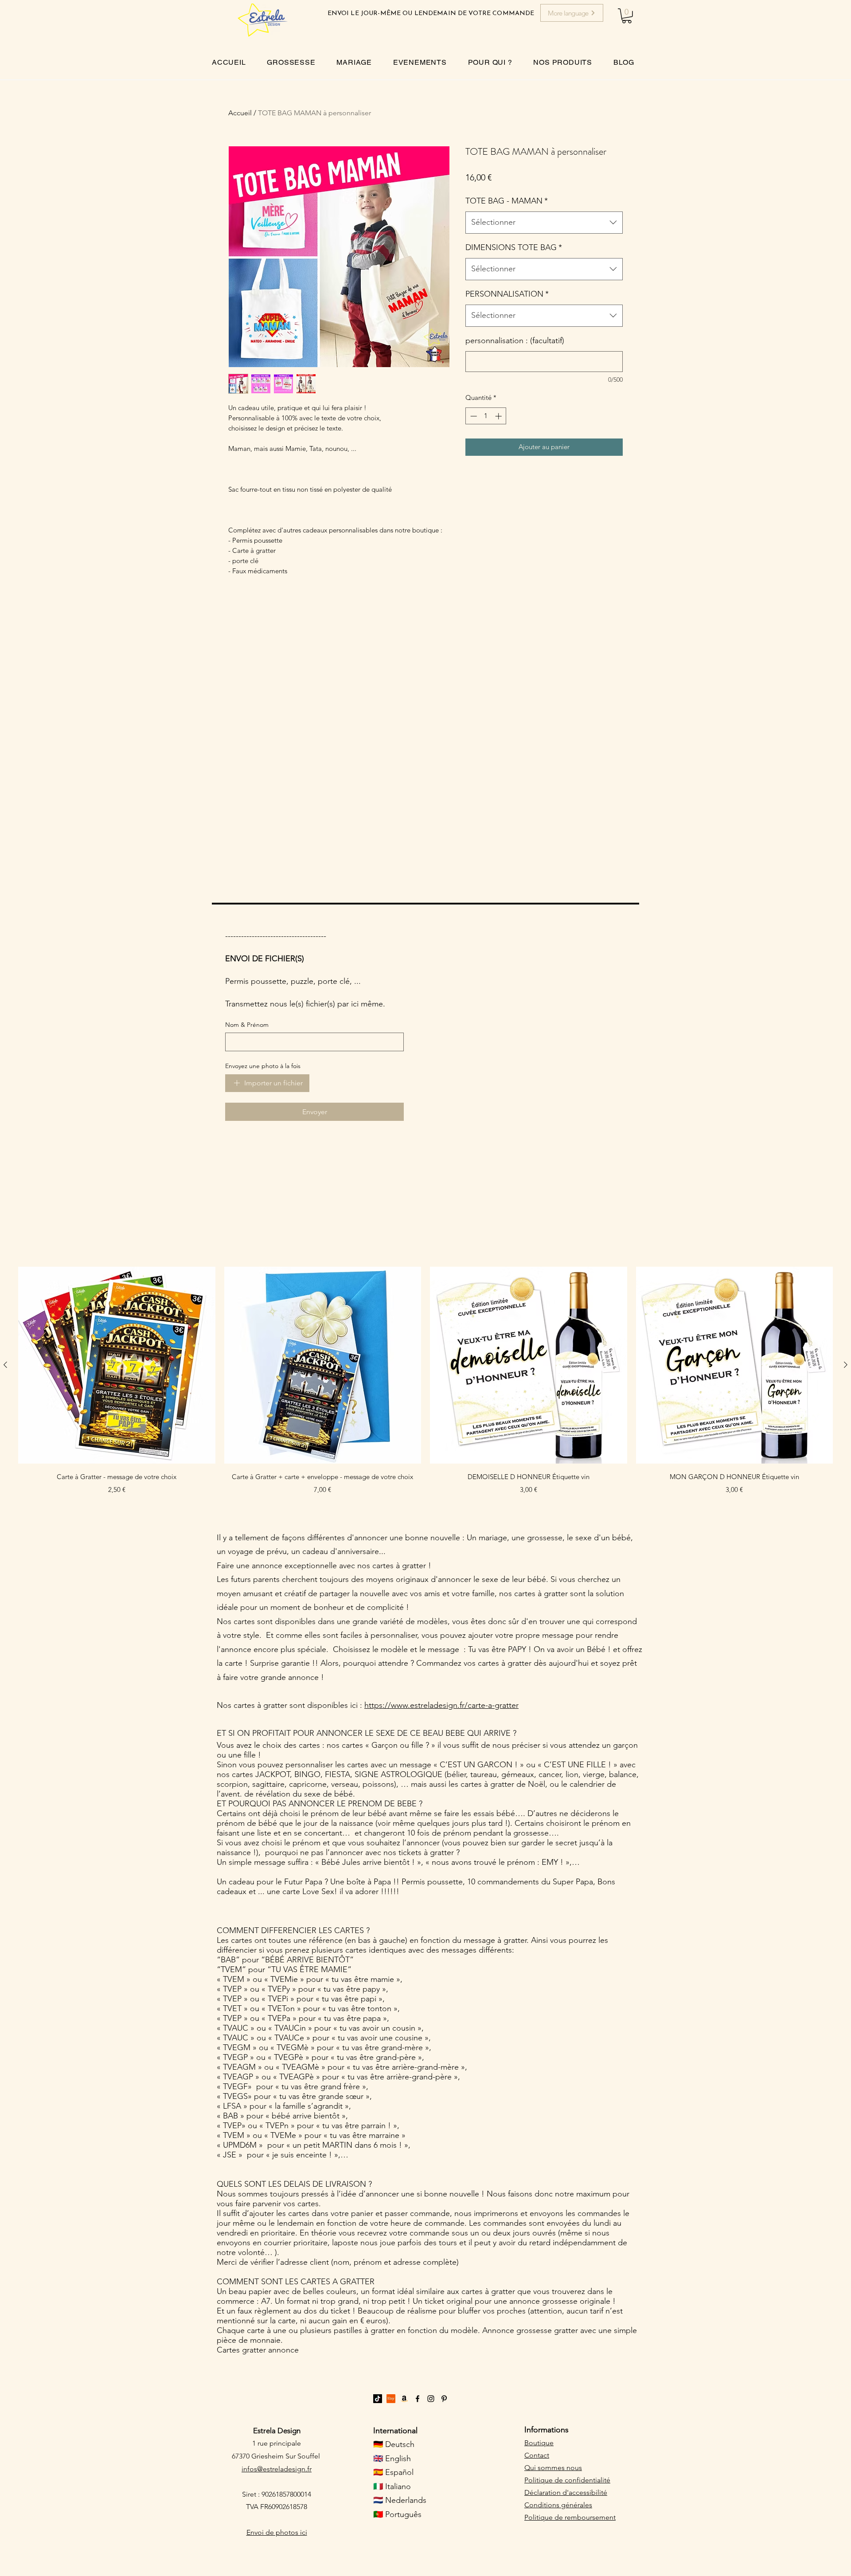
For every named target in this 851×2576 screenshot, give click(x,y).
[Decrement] (473, 416)
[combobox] (544, 223)
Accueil (240, 113)
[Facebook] (418, 2399)
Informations (547, 2430)
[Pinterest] (444, 2399)
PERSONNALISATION (507, 294)
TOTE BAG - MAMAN (507, 201)
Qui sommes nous (553, 2468)
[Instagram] (431, 2399)
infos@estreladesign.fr (277, 2469)
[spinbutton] (486, 416)
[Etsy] (391, 2399)
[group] (425, 1387)
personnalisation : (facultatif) (515, 341)
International (395, 2431)
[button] (627, 16)
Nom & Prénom (247, 1025)
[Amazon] (404, 2399)
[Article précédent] (5, 1365)
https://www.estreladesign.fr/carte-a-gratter (441, 1705)
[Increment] (499, 416)
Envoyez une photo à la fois (263, 1066)
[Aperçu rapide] (117, 1365)
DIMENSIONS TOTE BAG (514, 247)
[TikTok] (378, 2399)
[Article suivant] (846, 1365)
